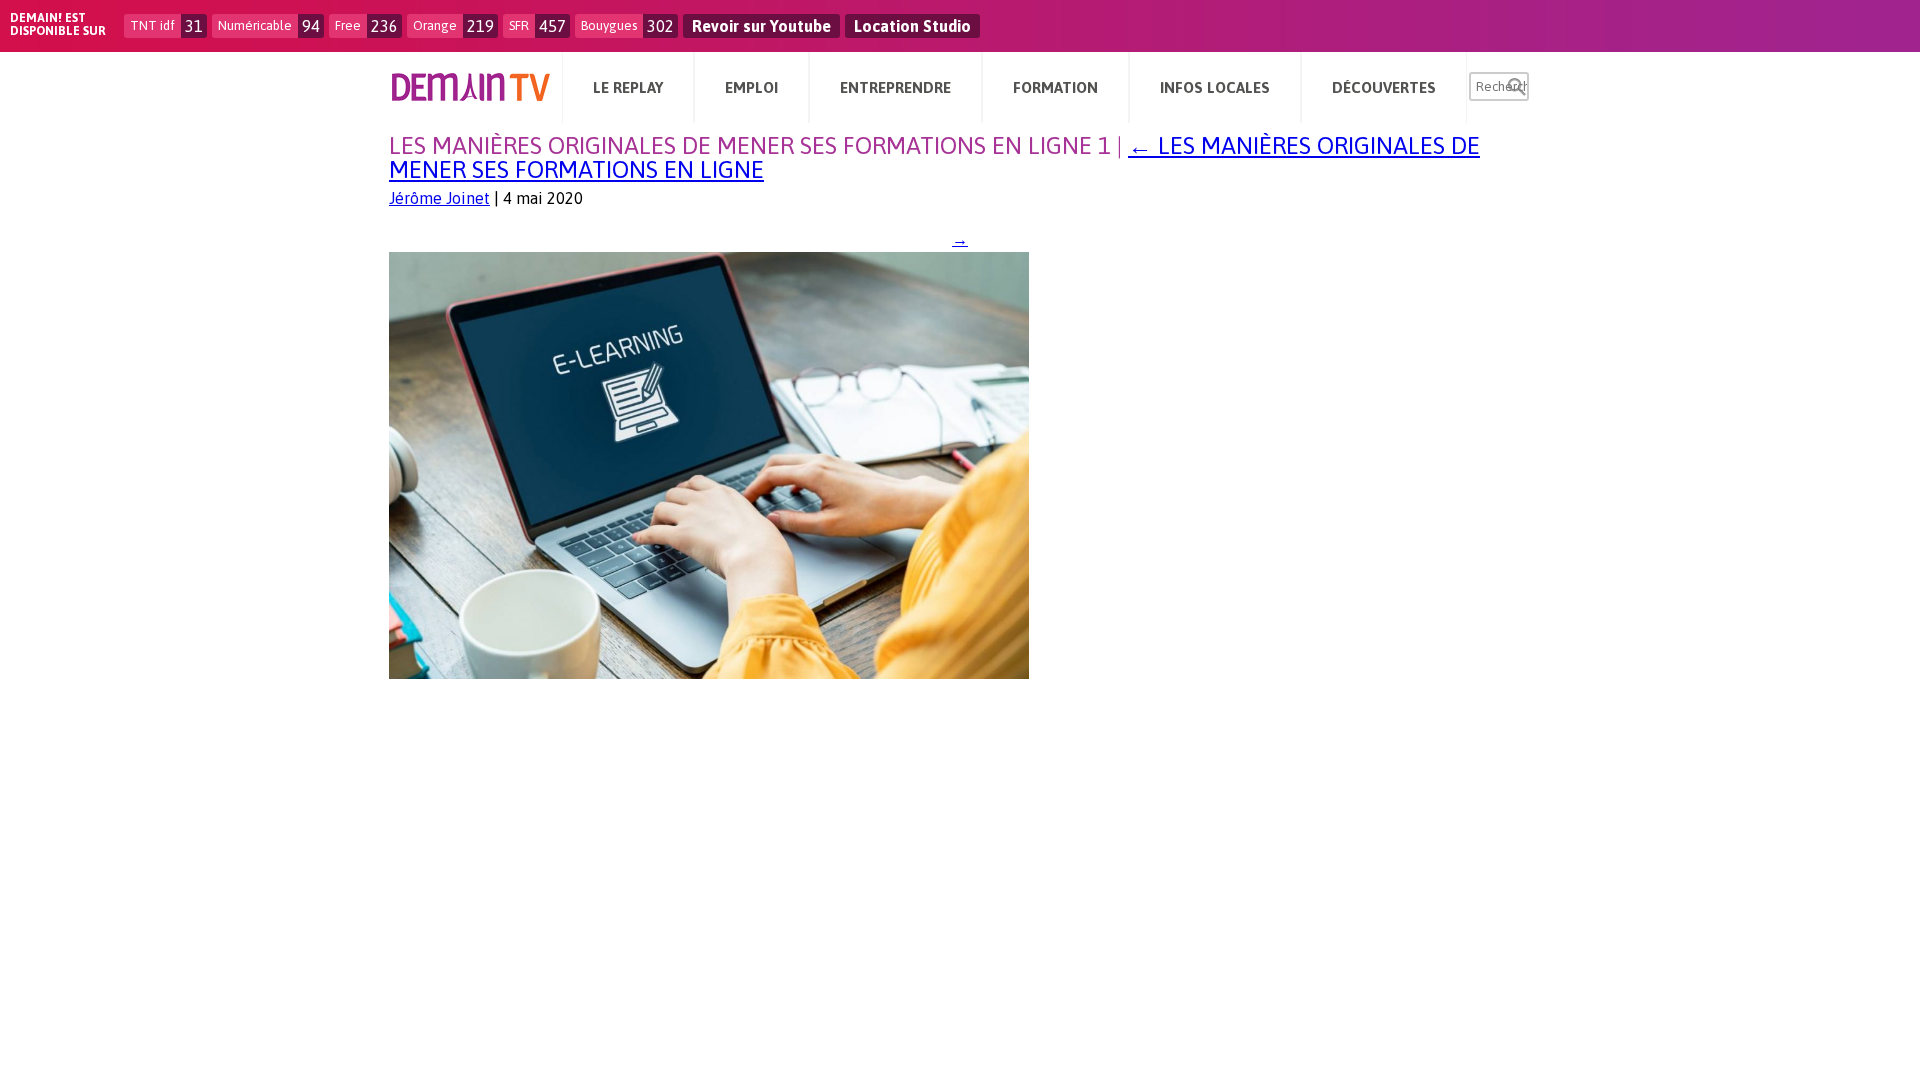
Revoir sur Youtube (761, 26)
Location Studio (912, 26)
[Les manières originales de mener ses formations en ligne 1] (709, 673)
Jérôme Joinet (439, 198)
